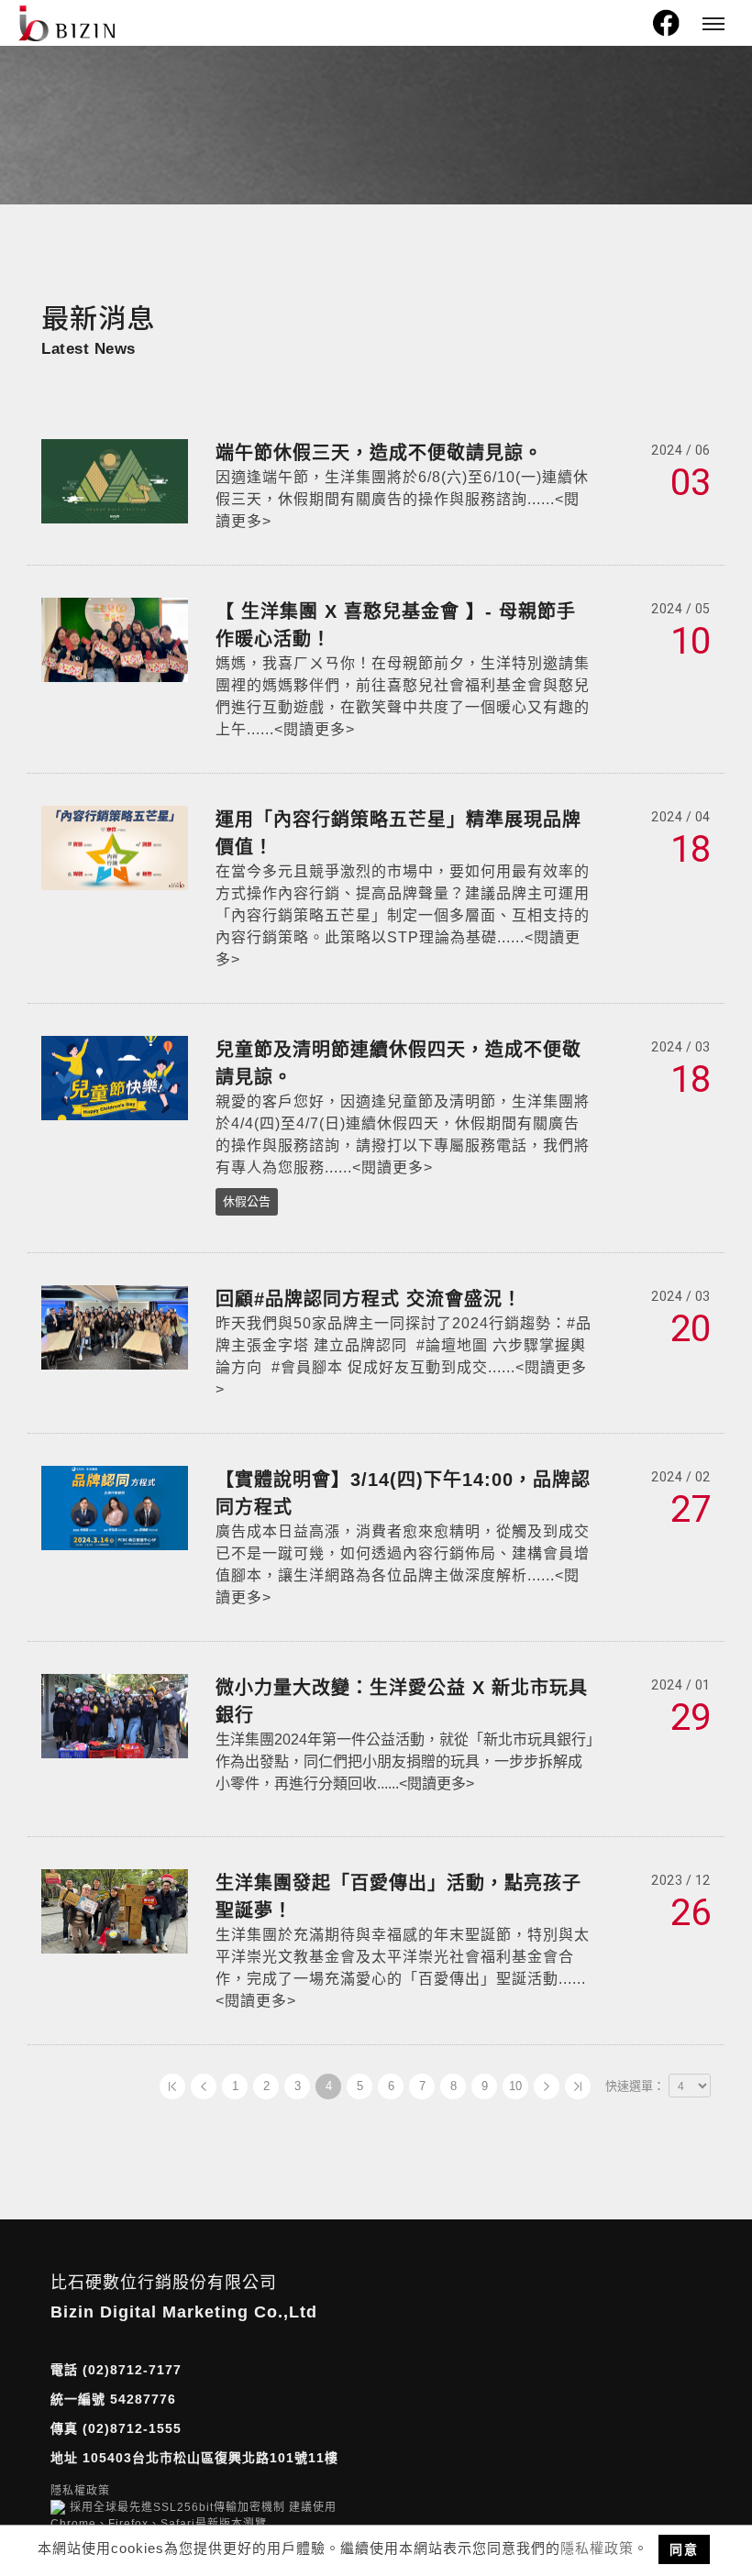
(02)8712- (116, 2370)
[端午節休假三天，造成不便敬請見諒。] (115, 480)
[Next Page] (547, 2086)
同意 (684, 2549)
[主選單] (713, 25)
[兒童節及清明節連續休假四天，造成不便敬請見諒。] (115, 1077)
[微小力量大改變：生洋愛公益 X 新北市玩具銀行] (115, 1715)
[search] (631, 28)
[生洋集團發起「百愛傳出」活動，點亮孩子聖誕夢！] (115, 1910)
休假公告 (247, 1201)
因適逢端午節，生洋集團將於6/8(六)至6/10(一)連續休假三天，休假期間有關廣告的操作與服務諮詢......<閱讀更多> (402, 499)
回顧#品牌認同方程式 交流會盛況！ (369, 1299)
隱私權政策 (597, 2548)
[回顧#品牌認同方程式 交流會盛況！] (115, 1326)
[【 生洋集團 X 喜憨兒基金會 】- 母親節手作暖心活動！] (115, 638)
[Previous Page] (204, 2086)
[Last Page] (578, 2086)
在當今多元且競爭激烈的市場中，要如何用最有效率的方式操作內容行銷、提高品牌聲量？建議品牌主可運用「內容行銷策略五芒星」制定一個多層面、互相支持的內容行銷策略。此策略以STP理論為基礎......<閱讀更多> (403, 915)
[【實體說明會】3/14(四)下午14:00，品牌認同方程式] (115, 1507)
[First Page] (172, 2086)
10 (515, 2086)
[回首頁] (66, 23)
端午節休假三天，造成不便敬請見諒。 (379, 453)
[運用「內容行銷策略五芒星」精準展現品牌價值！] (115, 847)
